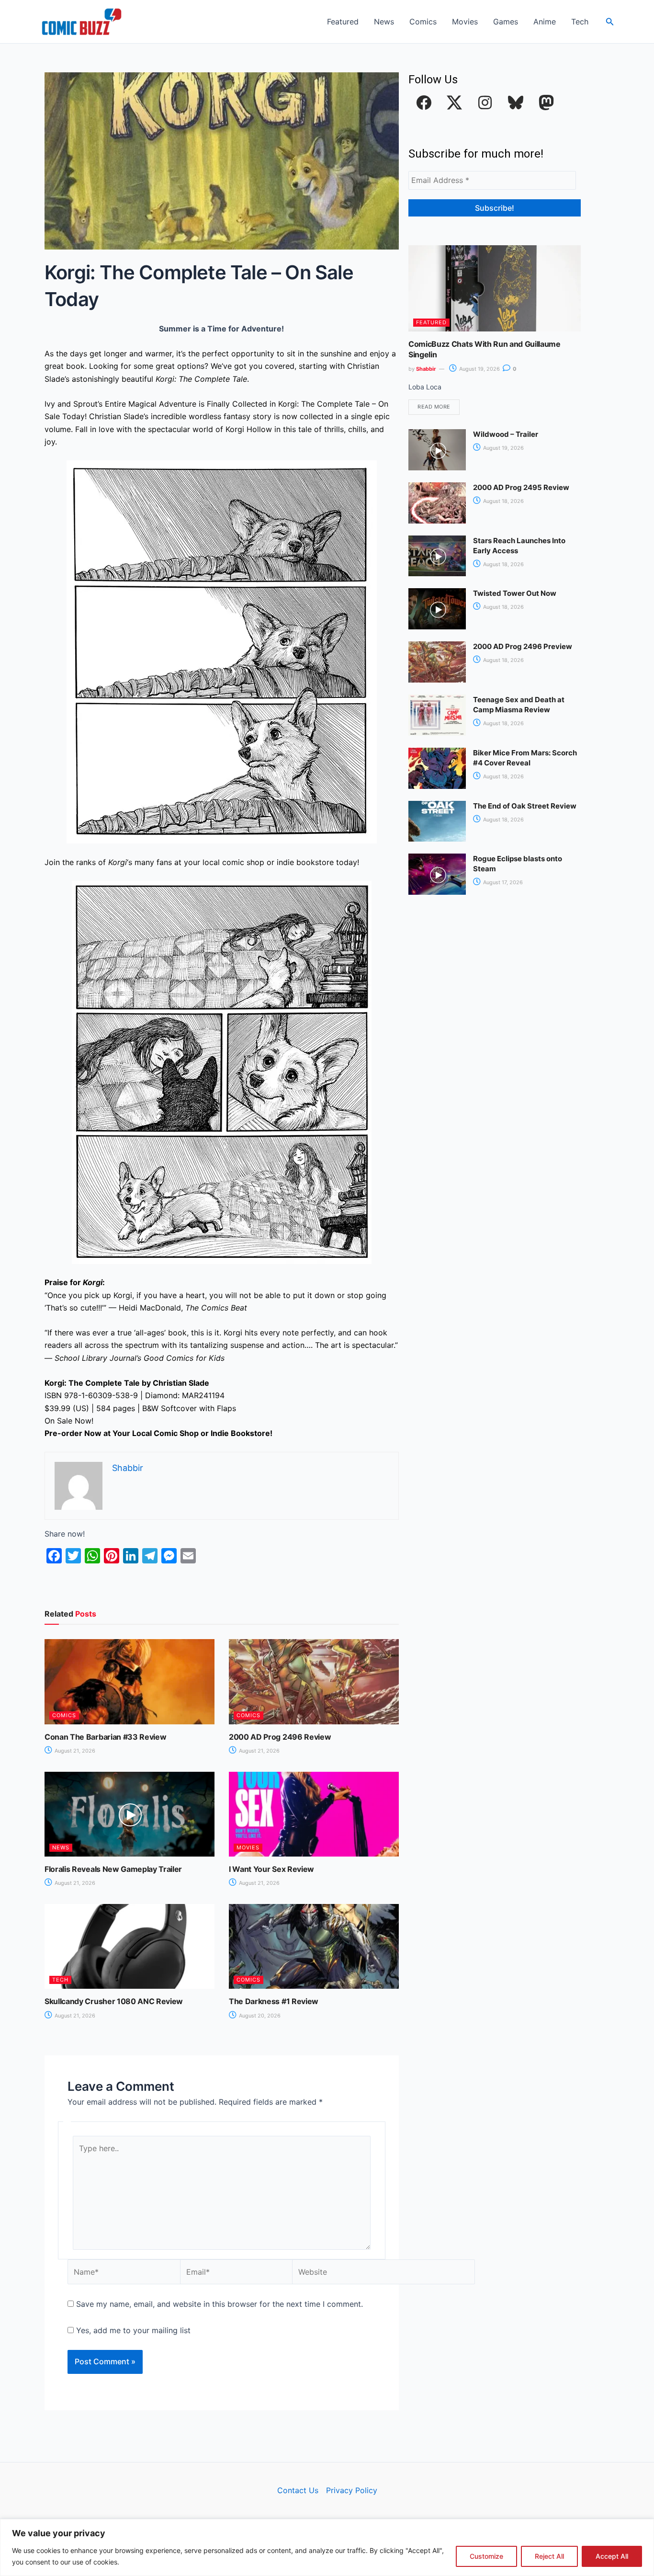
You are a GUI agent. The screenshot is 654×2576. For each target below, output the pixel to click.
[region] (327, 2548)
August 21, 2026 (74, 1751)
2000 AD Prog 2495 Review (521, 487)
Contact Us (298, 2490)
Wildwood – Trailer (506, 434)
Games (506, 22)
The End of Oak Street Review (525, 806)
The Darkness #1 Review (274, 2001)
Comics (423, 22)
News (384, 22)
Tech (580, 22)
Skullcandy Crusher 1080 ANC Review (114, 2001)
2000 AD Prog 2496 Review (280, 1737)
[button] (610, 22)
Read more (434, 407)
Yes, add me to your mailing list (132, 2330)
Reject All (549, 2556)
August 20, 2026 (259, 2016)
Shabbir (426, 369)
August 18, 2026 (503, 501)
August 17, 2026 (502, 882)
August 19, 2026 (479, 369)
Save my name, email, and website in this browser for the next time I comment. (220, 2304)
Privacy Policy (352, 2490)
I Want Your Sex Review (271, 1869)
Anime (545, 22)
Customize (486, 2556)
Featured (343, 22)
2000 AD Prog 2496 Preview (523, 646)
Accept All (612, 2556)
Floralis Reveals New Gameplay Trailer (113, 1869)
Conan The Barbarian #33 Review (105, 1737)
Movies (465, 22)
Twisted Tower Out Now (515, 593)
